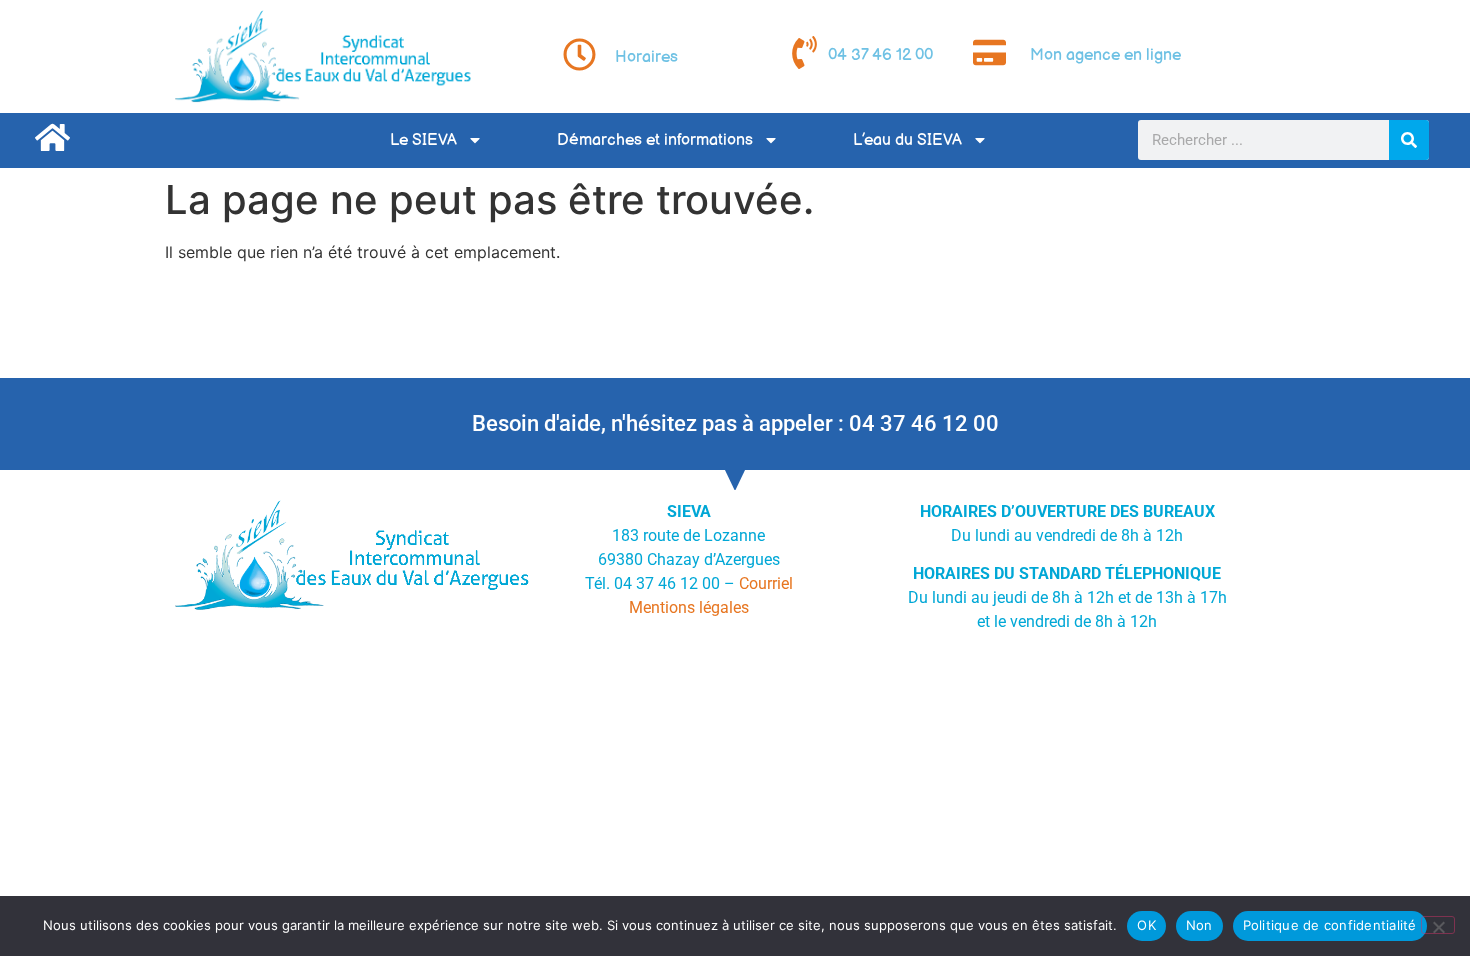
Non (1199, 925)
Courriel (766, 583)
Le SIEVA (423, 140)
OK (1146, 925)
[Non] (1438, 925)
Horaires (646, 57)
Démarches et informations (655, 140)
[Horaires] (579, 54)
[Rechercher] (1409, 140)
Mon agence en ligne (1105, 55)
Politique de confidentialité (1330, 925)
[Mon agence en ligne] (989, 52)
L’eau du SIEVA (907, 140)
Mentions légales (689, 607)
